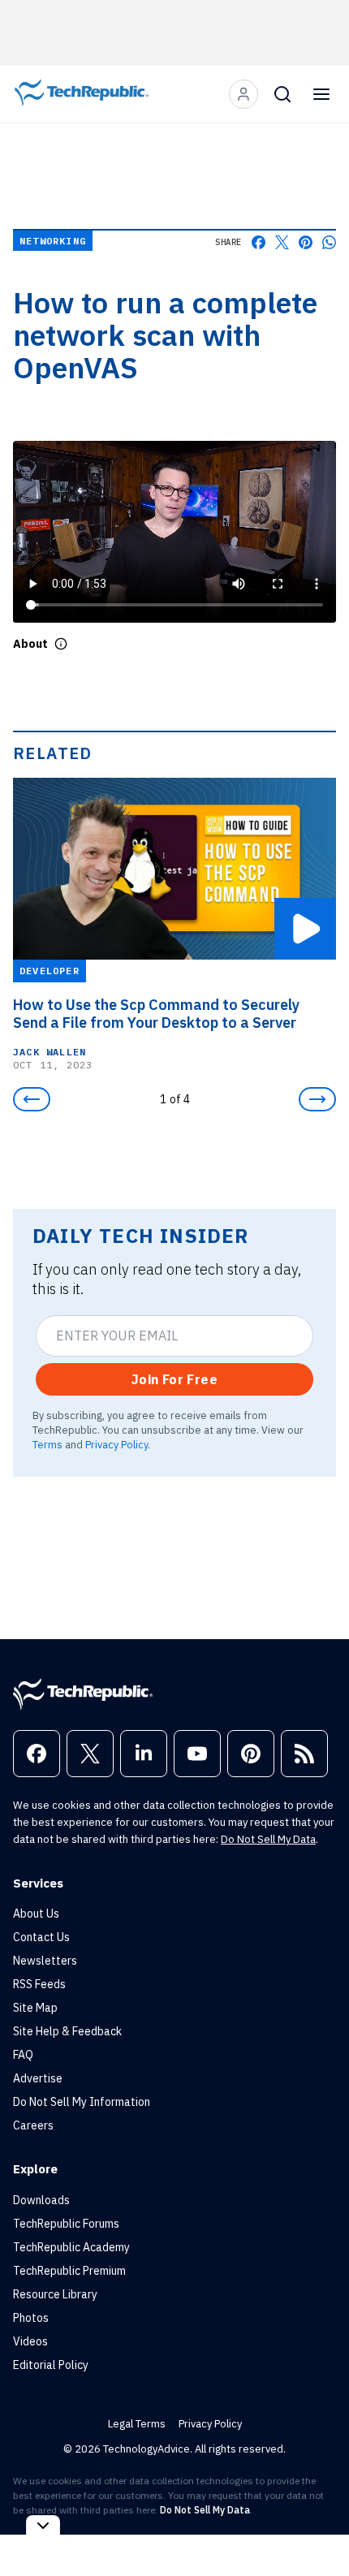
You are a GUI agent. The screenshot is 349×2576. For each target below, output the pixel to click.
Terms (47, 1444)
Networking (53, 241)
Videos (30, 2341)
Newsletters (45, 1961)
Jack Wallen (50, 1051)
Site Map (35, 2008)
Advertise (38, 2078)
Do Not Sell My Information (82, 2102)
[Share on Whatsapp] (329, 242)
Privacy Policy (116, 1444)
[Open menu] (321, 94)
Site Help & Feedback (67, 2031)
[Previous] (32, 1099)
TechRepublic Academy (71, 2247)
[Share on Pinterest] (306, 242)
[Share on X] (282, 242)
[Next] (317, 1099)
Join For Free (174, 1379)
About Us (36, 1914)
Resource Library (55, 2294)
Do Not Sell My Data (268, 1839)
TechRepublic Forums (66, 2224)
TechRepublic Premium (69, 2271)
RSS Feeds (39, 1984)
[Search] (282, 94)
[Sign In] (243, 94)
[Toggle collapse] (43, 2525)
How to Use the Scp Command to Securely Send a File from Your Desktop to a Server (156, 1013)
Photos (31, 2318)
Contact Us (41, 1937)
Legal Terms (137, 2424)
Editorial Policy (51, 2365)
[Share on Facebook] (259, 242)
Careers (33, 2125)
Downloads (41, 2200)
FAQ (23, 2055)
